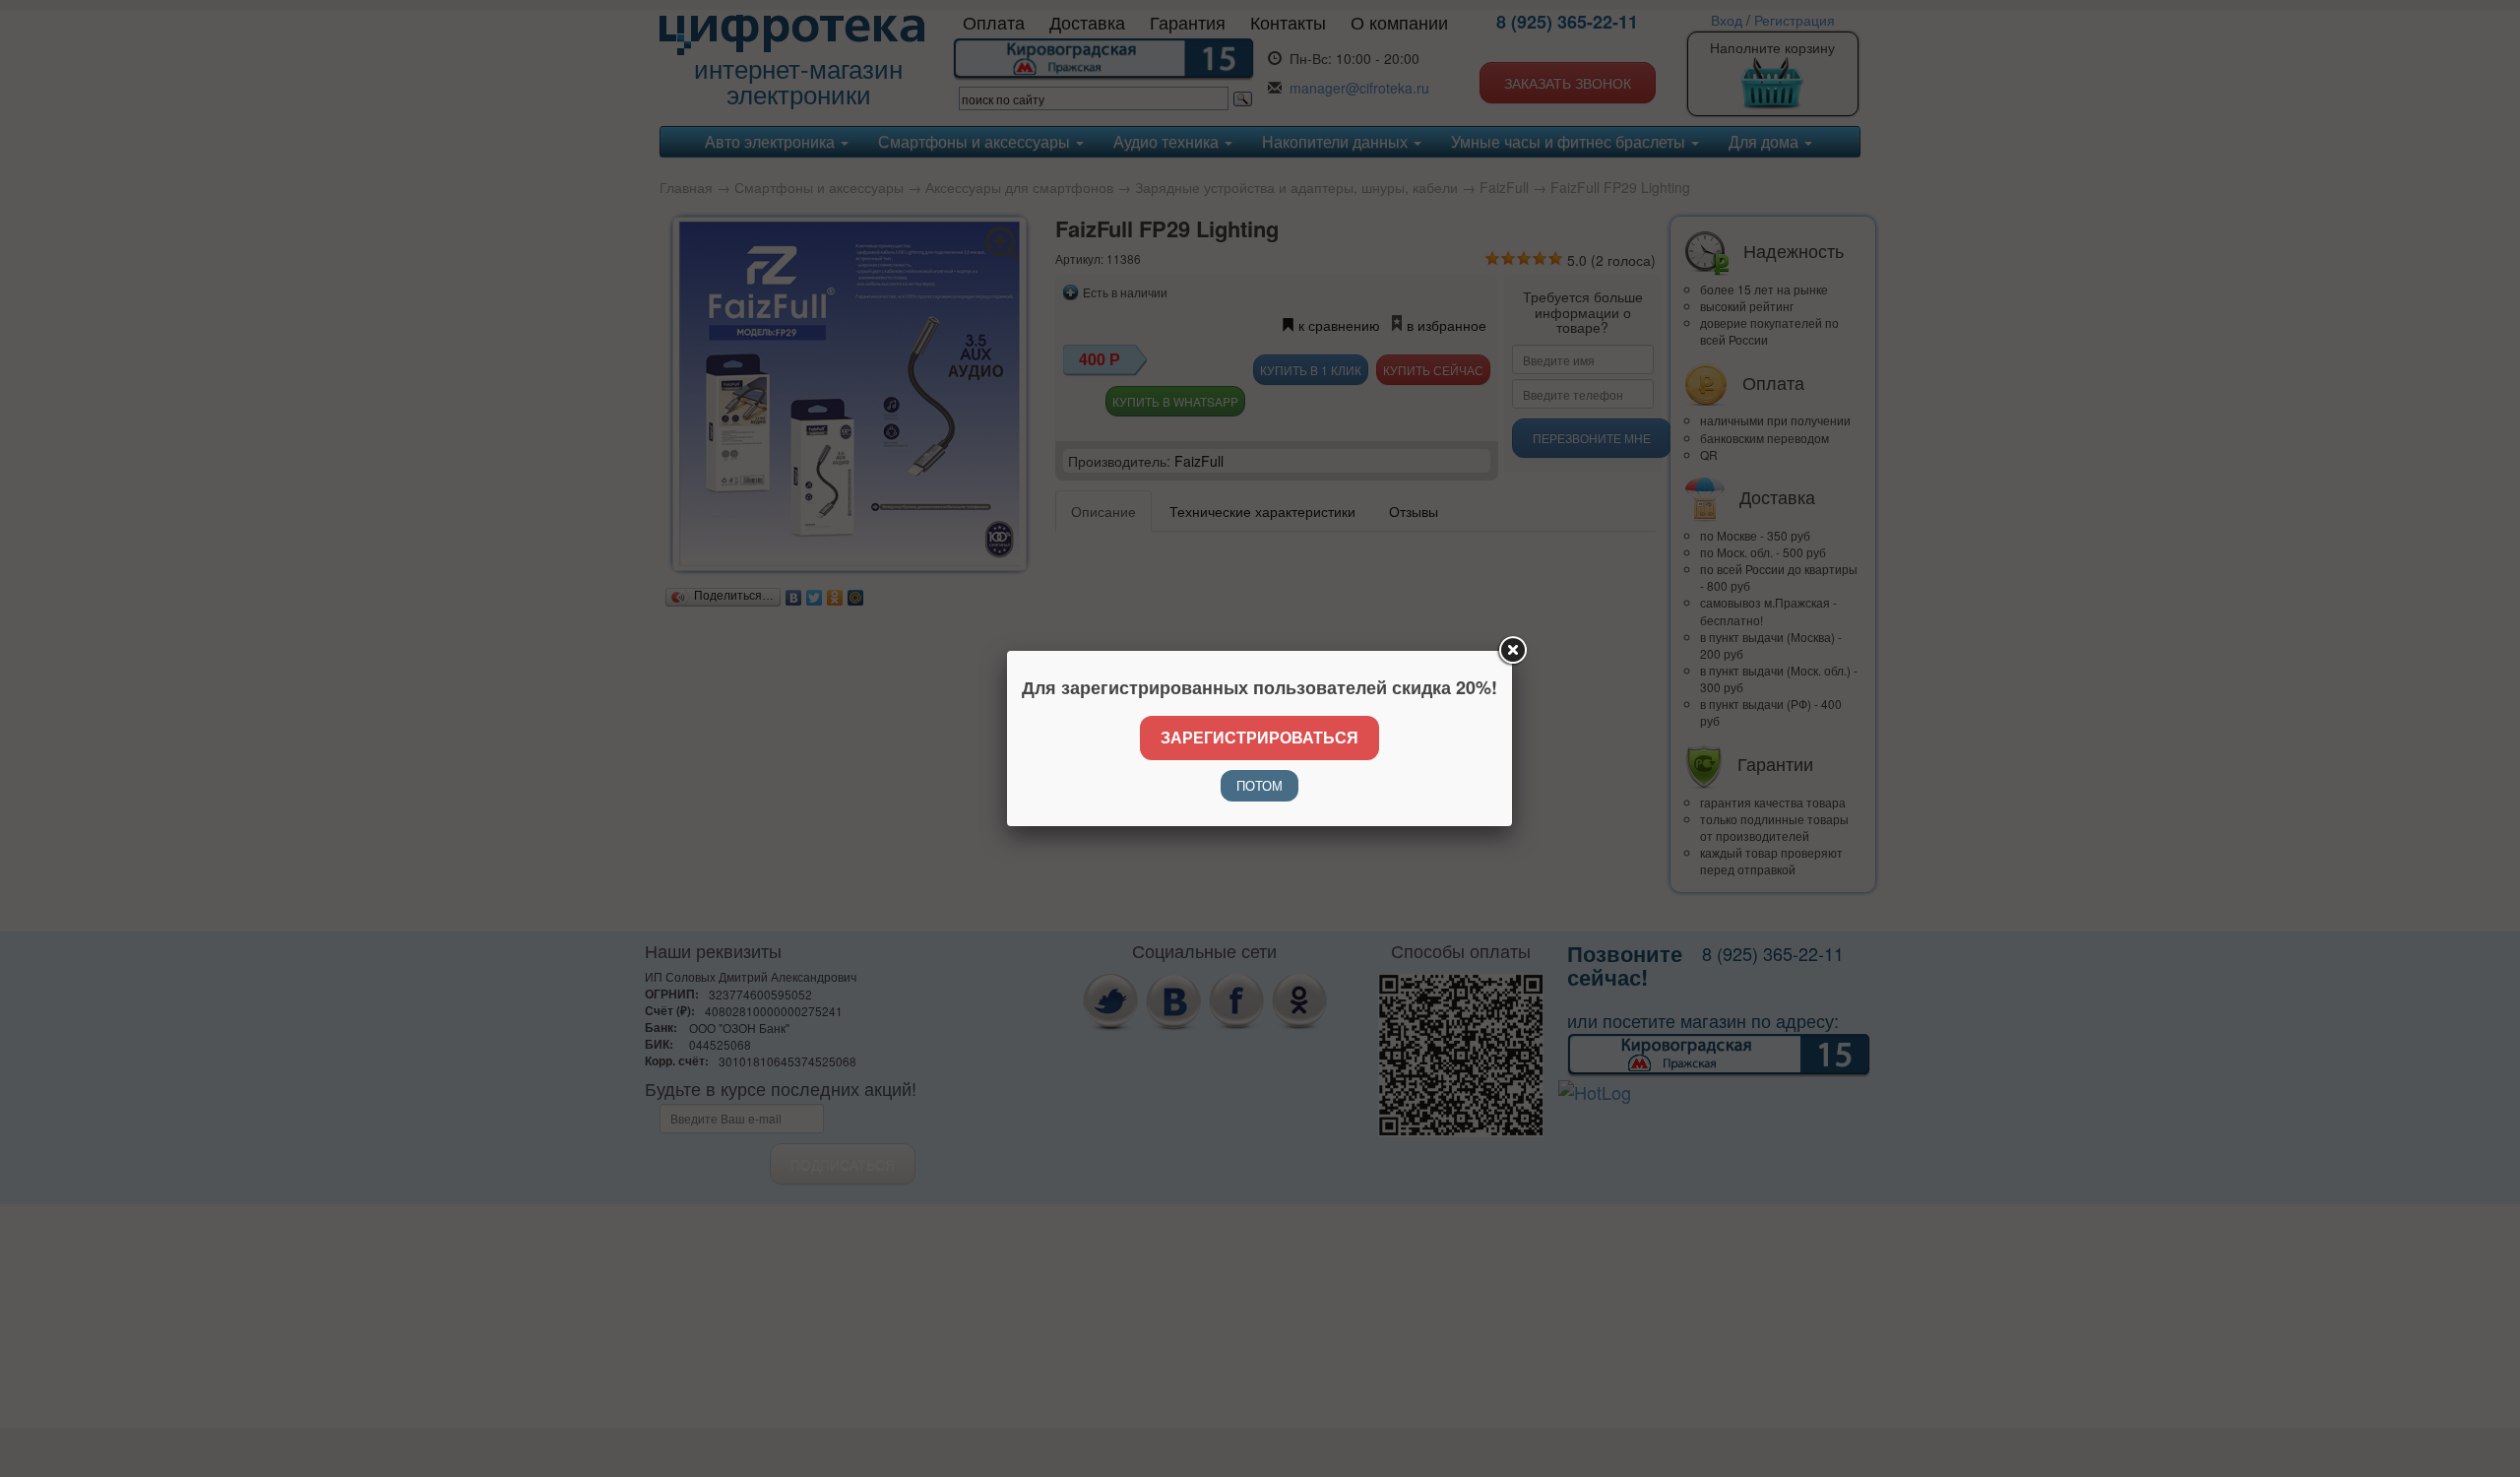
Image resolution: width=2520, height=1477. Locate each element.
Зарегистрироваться (1260, 737)
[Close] (1512, 651)
